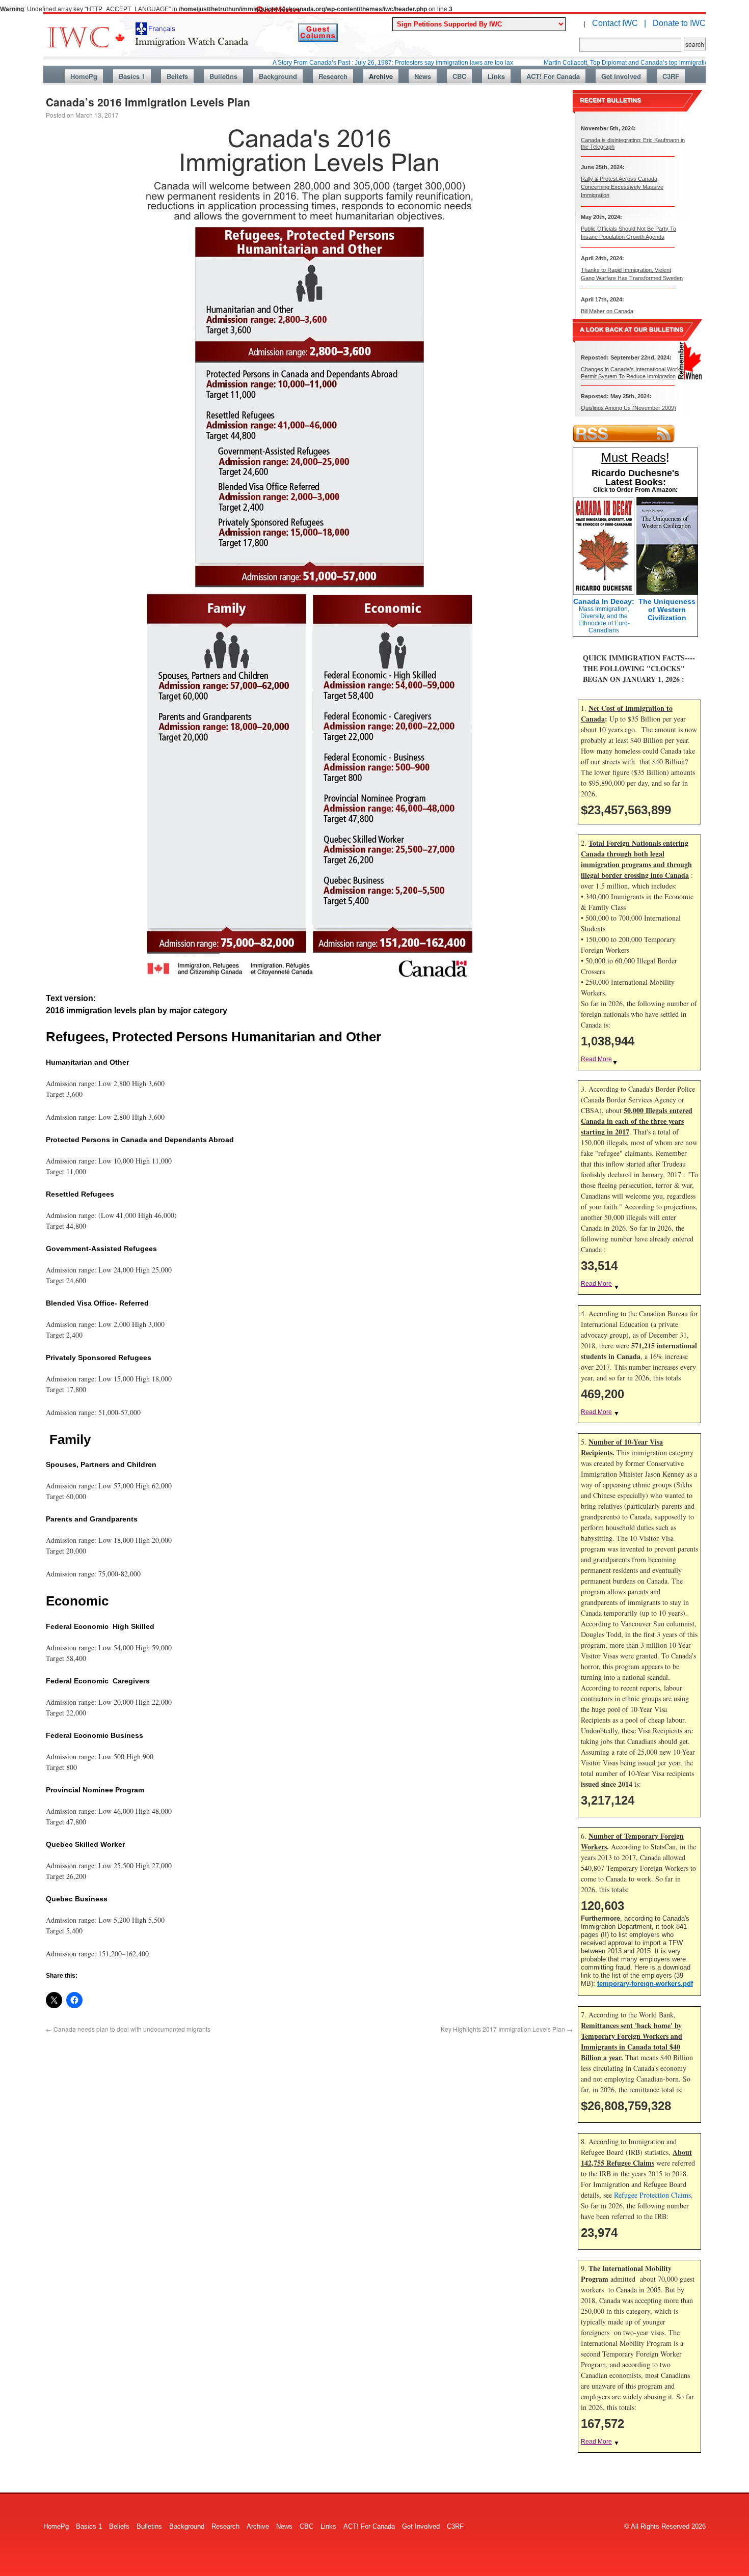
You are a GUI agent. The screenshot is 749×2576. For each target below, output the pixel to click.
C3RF (671, 76)
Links (496, 76)
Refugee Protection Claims (652, 2195)
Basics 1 (132, 76)
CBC (459, 76)
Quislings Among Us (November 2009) (628, 408)
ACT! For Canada (553, 76)
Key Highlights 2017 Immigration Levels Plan (507, 2029)
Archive (381, 76)
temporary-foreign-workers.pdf (645, 1984)
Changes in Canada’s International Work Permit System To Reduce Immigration (631, 372)
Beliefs (177, 76)
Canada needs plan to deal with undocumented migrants (128, 2029)
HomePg (84, 76)
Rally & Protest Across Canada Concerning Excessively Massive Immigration (622, 187)
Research (333, 76)
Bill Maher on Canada (607, 311)
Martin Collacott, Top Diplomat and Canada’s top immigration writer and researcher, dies (597, 63)
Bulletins (223, 76)
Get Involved (621, 76)
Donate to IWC (679, 23)
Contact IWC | (619, 23)
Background (278, 76)
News (423, 76)
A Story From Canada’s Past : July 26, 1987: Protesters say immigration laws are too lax (325, 63)
